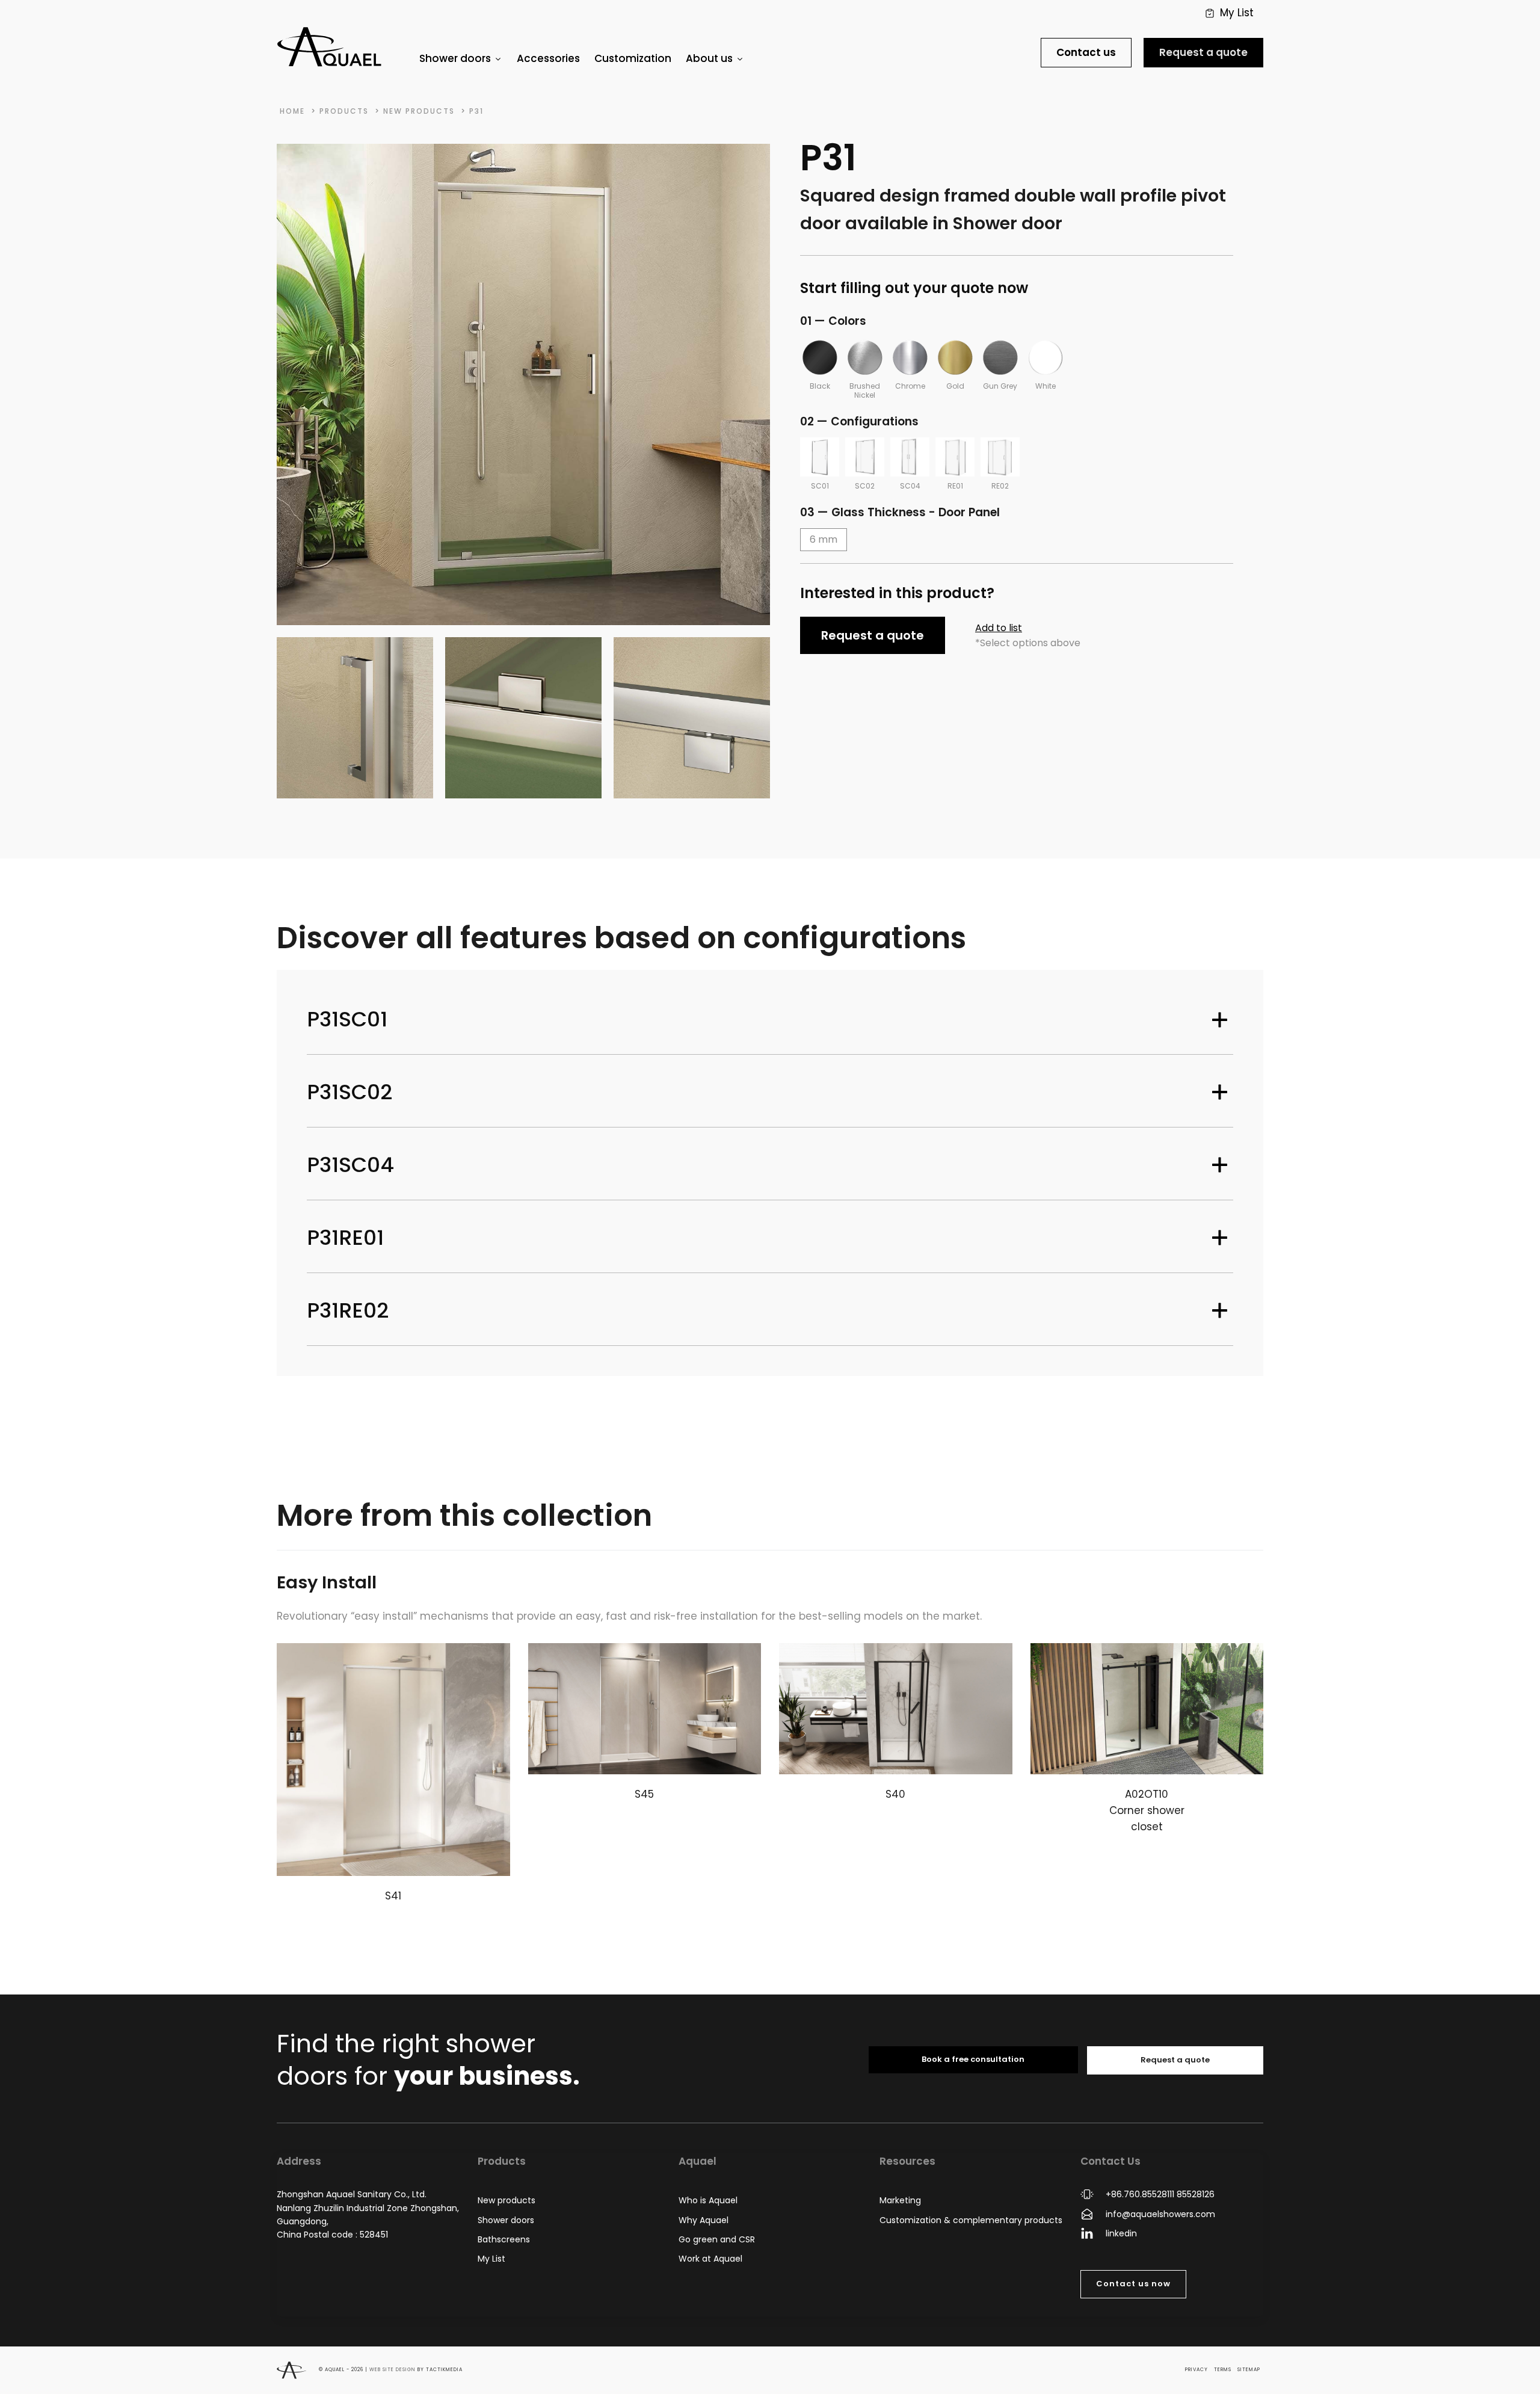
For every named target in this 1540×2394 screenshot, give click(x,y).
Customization (633, 58)
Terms (1223, 2370)
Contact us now (1133, 2284)
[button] (1229, 13)
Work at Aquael (710, 2259)
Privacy (1197, 2370)
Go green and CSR (717, 2239)
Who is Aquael (708, 2200)
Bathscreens (504, 2239)
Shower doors (506, 2220)
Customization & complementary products (971, 2220)
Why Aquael (704, 2220)
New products (507, 2200)
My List (491, 2259)
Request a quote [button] (873, 635)
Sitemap (1249, 2370)
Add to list (999, 628)
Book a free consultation (973, 2059)
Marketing (900, 2200)
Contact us (1086, 52)
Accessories (548, 58)
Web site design (393, 2370)
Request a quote (1203, 52)
